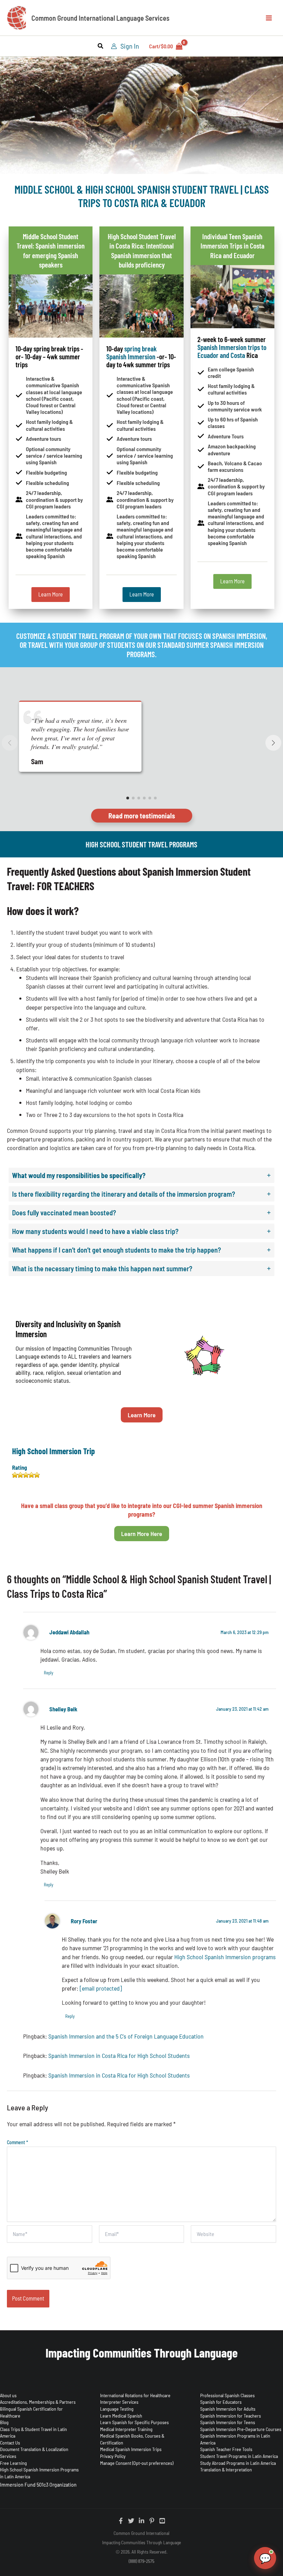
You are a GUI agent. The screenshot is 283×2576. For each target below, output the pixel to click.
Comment (17, 2142)
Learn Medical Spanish (121, 2416)
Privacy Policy (113, 2456)
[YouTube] (162, 2521)
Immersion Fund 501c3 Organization (38, 2484)
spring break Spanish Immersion (131, 352)
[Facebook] (121, 2521)
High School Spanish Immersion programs (225, 1957)
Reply (48, 1673)
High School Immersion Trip (53, 1451)
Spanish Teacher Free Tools (226, 2449)
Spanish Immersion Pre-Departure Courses (241, 2429)
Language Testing (117, 2409)
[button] (101, 47)
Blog (4, 2422)
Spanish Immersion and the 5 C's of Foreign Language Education (126, 2036)
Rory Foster (84, 1921)
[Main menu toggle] (269, 18)
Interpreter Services (119, 2402)
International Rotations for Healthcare (135, 2395)
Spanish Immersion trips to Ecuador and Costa (232, 351)
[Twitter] (131, 2521)
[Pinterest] (152, 2521)
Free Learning (13, 2463)
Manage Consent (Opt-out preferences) (137, 2463)
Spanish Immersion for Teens (228, 2422)
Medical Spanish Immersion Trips (131, 2449)
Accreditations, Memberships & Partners (38, 2402)
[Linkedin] (141, 2521)
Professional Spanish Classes (227, 2395)
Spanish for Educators (221, 2402)
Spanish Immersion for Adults (228, 2409)
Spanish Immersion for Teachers (231, 2416)
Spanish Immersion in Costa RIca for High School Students (119, 2055)
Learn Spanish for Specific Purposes (134, 2422)
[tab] (141, 1175)
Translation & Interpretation (226, 2470)
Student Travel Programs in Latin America (239, 2456)
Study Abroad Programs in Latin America (238, 2463)
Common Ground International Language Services (100, 18)
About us (8, 2395)
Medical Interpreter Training (126, 2429)
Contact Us (10, 2443)
